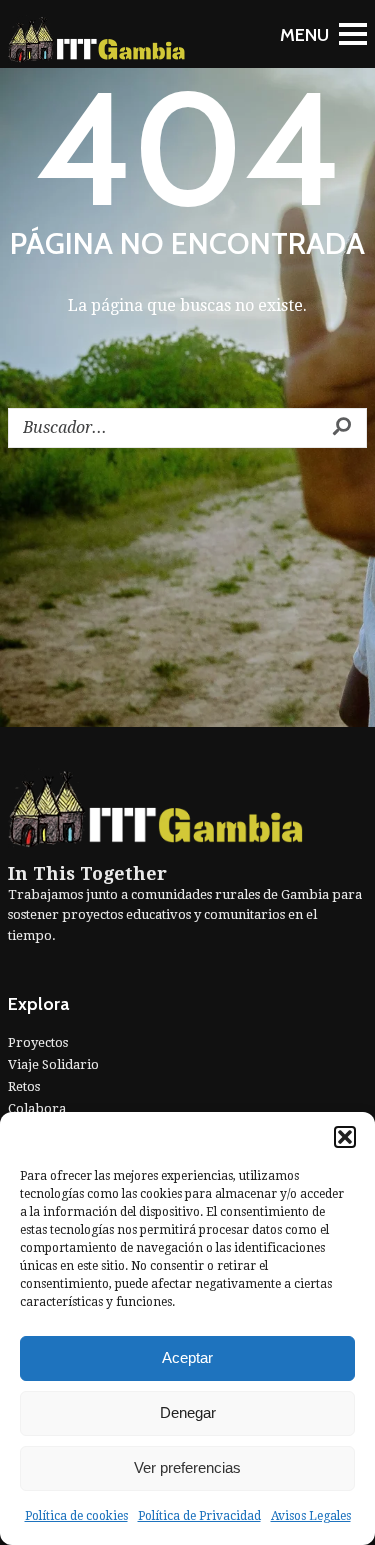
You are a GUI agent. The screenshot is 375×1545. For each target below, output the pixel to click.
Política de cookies (76, 1516)
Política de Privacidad (199, 1516)
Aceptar (187, 1357)
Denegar (188, 1412)
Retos (24, 1086)
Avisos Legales (311, 1516)
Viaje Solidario (53, 1064)
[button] (345, 1137)
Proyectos (38, 1042)
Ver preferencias (187, 1467)
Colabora (37, 1108)
